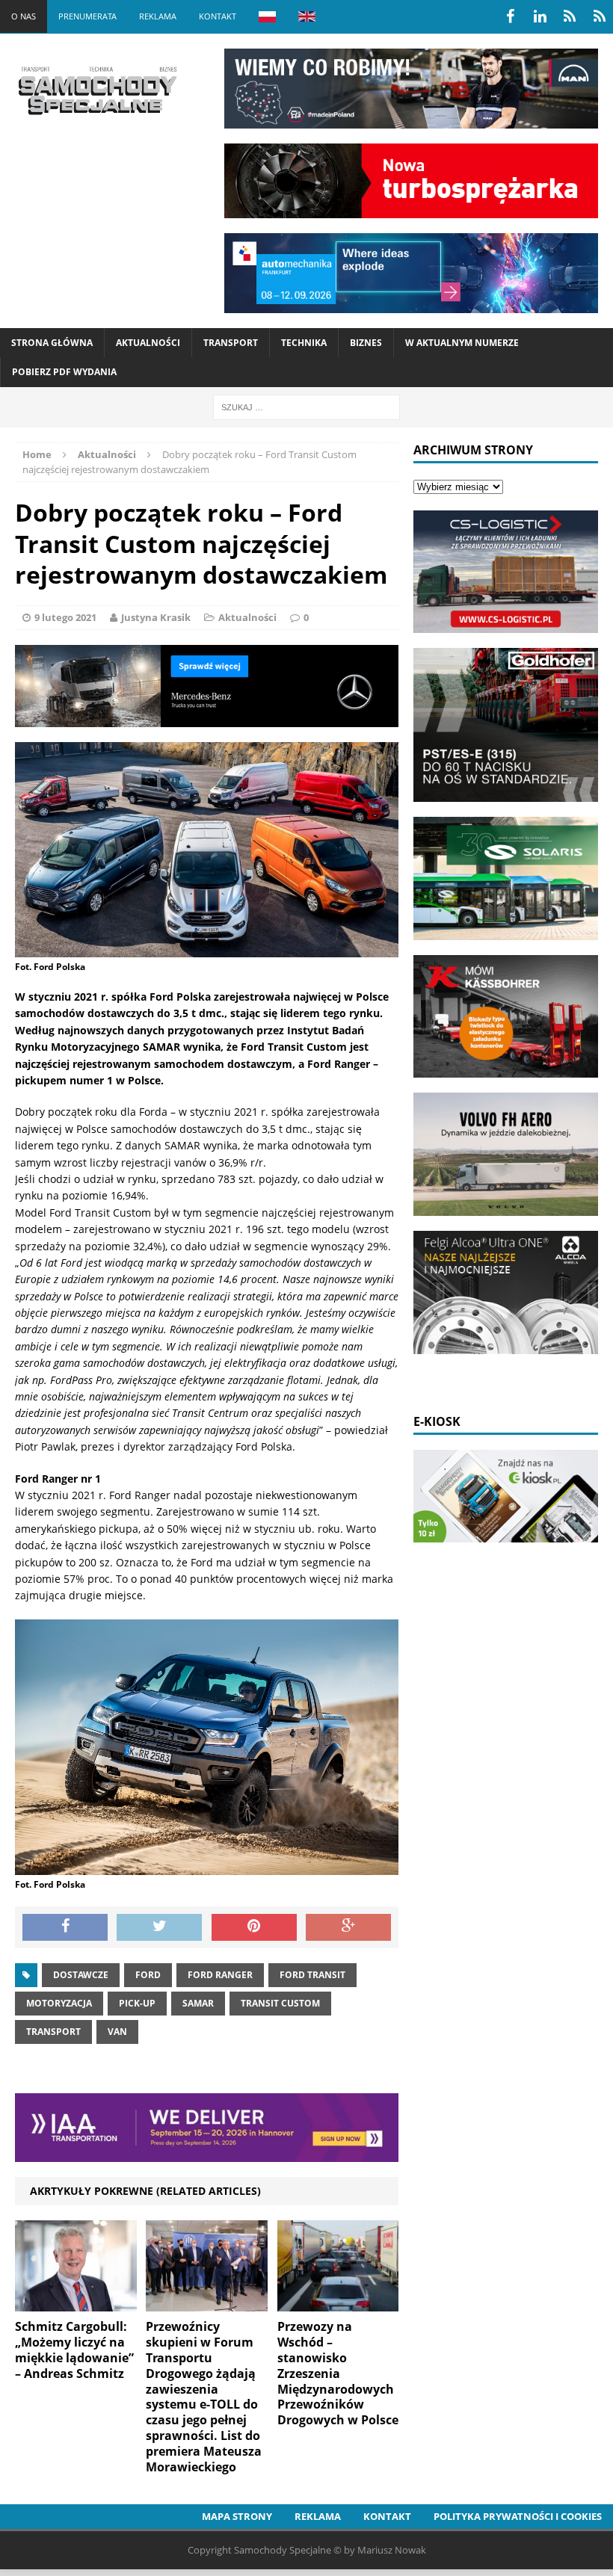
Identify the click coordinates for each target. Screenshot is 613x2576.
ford (148, 1975)
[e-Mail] (600, 16)
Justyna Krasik (156, 617)
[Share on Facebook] (65, 1927)
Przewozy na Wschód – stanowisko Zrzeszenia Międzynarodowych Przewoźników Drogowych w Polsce (338, 2373)
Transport (231, 343)
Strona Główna (52, 343)
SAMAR (198, 2003)
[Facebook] (510, 16)
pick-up (137, 2003)
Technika (304, 343)
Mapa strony (237, 2516)
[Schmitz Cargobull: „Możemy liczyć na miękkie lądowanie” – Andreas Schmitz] (76, 2303)
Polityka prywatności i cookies (518, 2516)
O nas (24, 16)
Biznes (366, 343)
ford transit (312, 1975)
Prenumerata (87, 16)
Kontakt (218, 16)
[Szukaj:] (306, 406)
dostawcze (81, 1975)
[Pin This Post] (254, 1927)
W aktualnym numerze (462, 343)
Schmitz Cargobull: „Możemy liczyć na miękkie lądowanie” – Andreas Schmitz (74, 2350)
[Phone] (570, 16)
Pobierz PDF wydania (64, 372)
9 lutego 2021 (65, 617)
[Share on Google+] (348, 1927)
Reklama (158, 16)
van (117, 2032)
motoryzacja (59, 2003)
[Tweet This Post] (159, 1927)
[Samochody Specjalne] (97, 90)
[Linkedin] (540, 16)
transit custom (280, 2003)
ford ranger (220, 1975)
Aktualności (148, 343)
